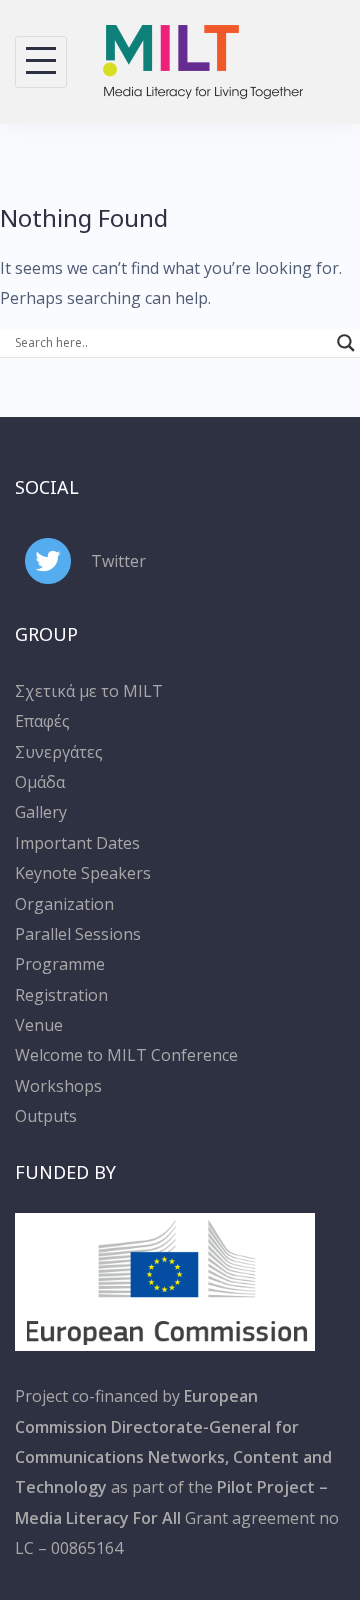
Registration (61, 995)
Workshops (58, 1086)
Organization (64, 904)
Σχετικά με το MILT (89, 691)
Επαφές (42, 721)
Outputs (46, 1116)
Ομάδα (40, 782)
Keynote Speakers (83, 873)
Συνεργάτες (59, 752)
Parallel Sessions (78, 934)
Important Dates (77, 843)
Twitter (118, 561)
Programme (60, 964)
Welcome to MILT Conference (126, 1055)
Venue (39, 1025)
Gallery (41, 812)
